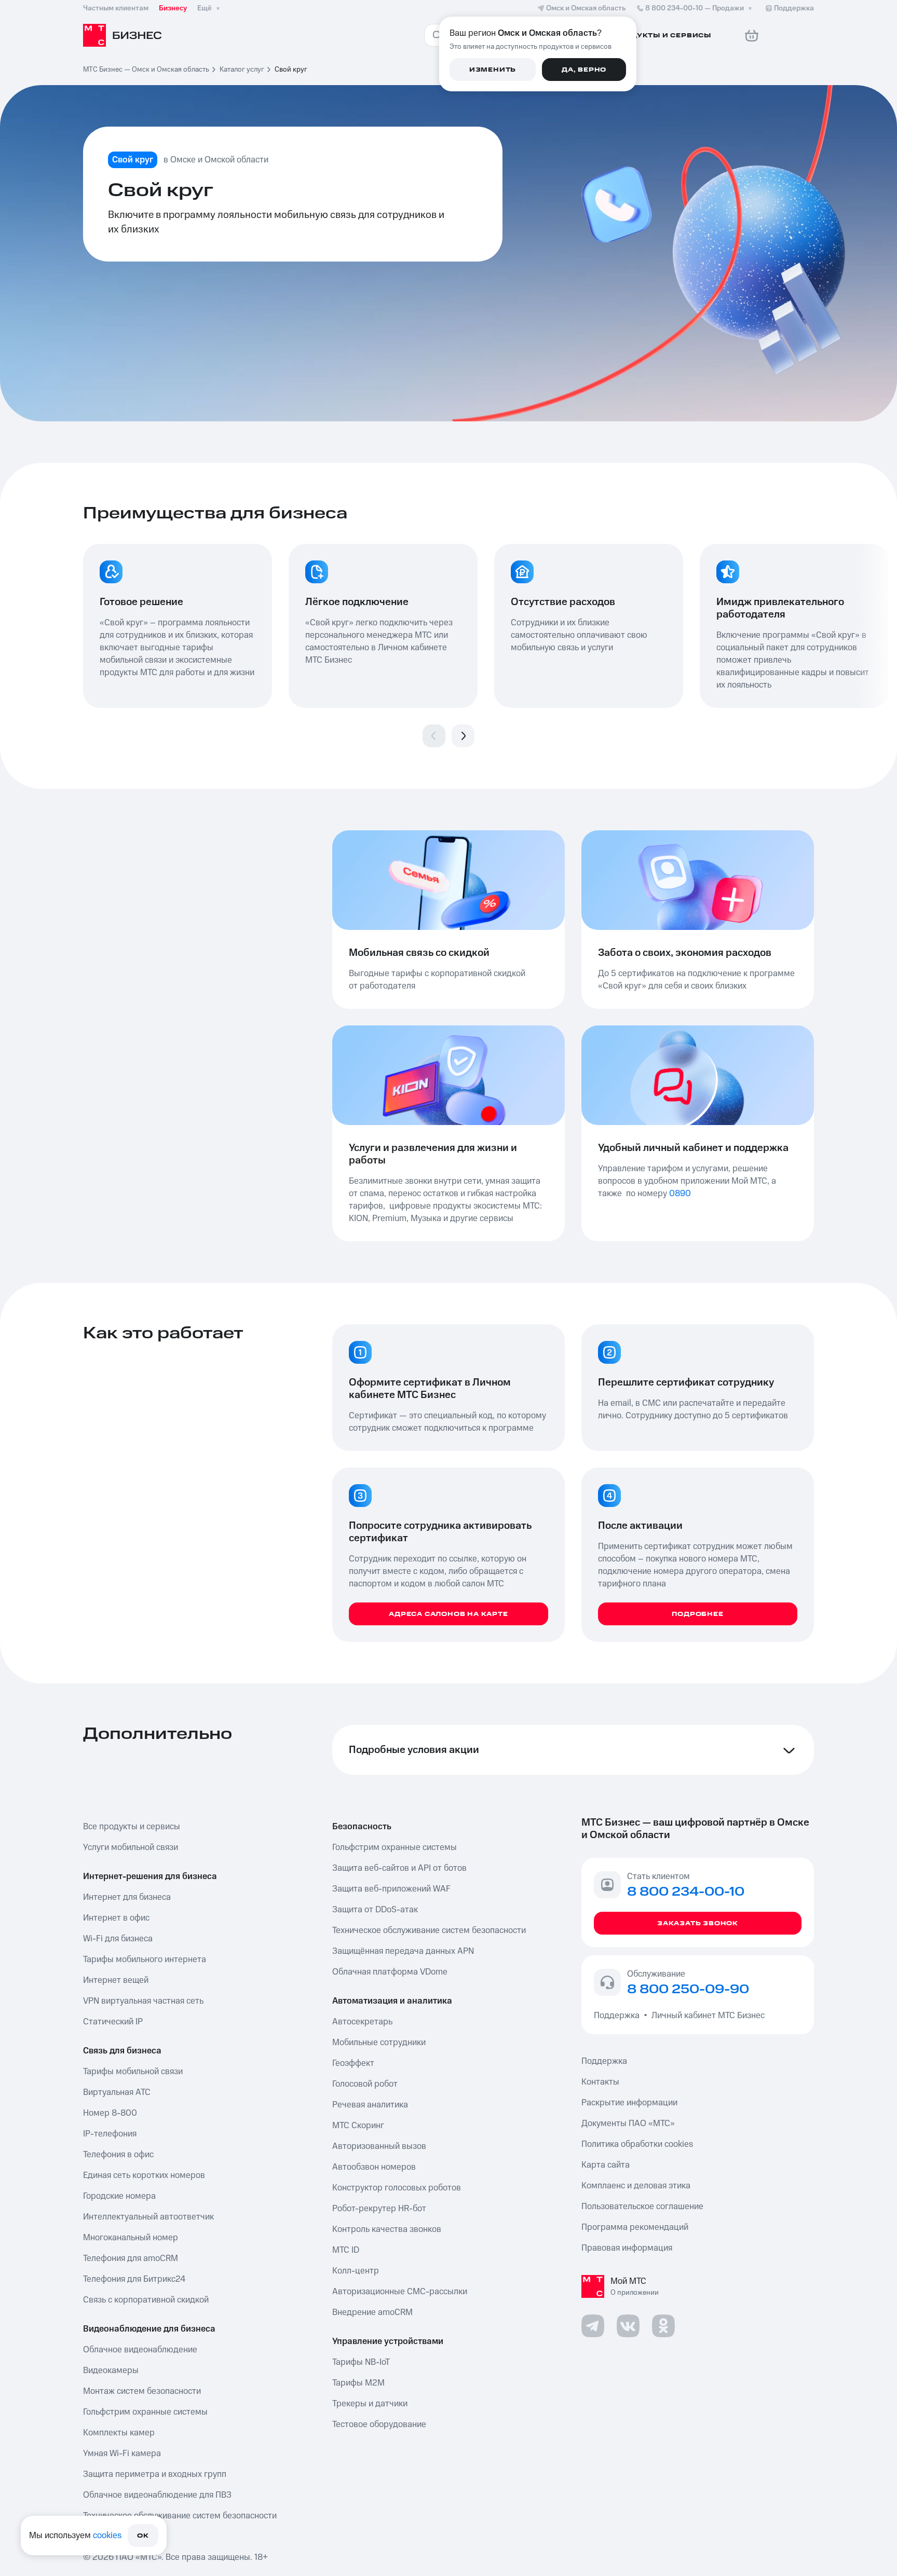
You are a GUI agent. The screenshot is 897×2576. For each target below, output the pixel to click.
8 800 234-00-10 (695, 8)
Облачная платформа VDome (390, 1972)
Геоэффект (353, 2063)
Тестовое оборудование (379, 2424)
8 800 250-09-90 (688, 1990)
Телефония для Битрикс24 (134, 2279)
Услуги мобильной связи (131, 1847)
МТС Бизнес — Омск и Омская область (146, 70)
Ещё (205, 8)
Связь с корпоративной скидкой (146, 2300)
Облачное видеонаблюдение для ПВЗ (157, 2495)
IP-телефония (110, 2134)
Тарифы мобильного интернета (145, 1960)
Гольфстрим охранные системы (145, 2412)
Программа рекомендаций (635, 2227)
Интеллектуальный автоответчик (148, 2217)
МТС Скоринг (358, 2126)
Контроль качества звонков (387, 2229)
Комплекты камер (119, 2433)
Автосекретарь (362, 2022)
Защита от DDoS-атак (375, 1910)
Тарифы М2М (358, 2383)
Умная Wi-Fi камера (122, 2454)
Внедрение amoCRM (372, 2312)
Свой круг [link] (291, 70)
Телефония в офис (118, 2155)
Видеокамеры (111, 2371)
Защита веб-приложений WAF (391, 1889)
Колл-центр (356, 2271)
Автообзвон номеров (374, 2167)
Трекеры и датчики (370, 2404)
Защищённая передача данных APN (403, 1951)
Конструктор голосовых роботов (397, 2188)
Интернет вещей (116, 1980)
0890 (680, 1194)
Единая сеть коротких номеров (144, 2175)
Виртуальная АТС (117, 2092)
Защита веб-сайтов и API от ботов (399, 1868)
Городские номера (119, 2196)
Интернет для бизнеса (127, 1897)
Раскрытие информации (629, 2103)
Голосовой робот (365, 2084)
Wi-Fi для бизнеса (118, 1939)
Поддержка (619, 2016)
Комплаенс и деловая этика (636, 2186)
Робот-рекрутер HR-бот (379, 2209)
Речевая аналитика (370, 2105)
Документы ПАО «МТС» (628, 2123)
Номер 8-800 (110, 2113)
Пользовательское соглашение (642, 2207)
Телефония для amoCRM (131, 2258)
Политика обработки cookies (637, 2144)
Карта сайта (606, 2165)
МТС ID (346, 2250)
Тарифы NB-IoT (361, 2362)
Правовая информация (627, 2248)
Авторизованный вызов (379, 2146)
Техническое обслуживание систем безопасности (180, 2516)
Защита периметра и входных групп (155, 2474)
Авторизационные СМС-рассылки (400, 2292)
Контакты (600, 2082)
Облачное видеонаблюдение (140, 2350)
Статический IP (113, 2022)
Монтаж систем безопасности (142, 2391)
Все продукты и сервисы (132, 1827)
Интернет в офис (116, 1918)
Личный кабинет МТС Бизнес (708, 2016)
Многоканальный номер (131, 2238)
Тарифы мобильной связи (133, 2072)
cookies (107, 2536)
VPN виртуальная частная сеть (143, 2001)
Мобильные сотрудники (379, 2043)
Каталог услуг (242, 70)
